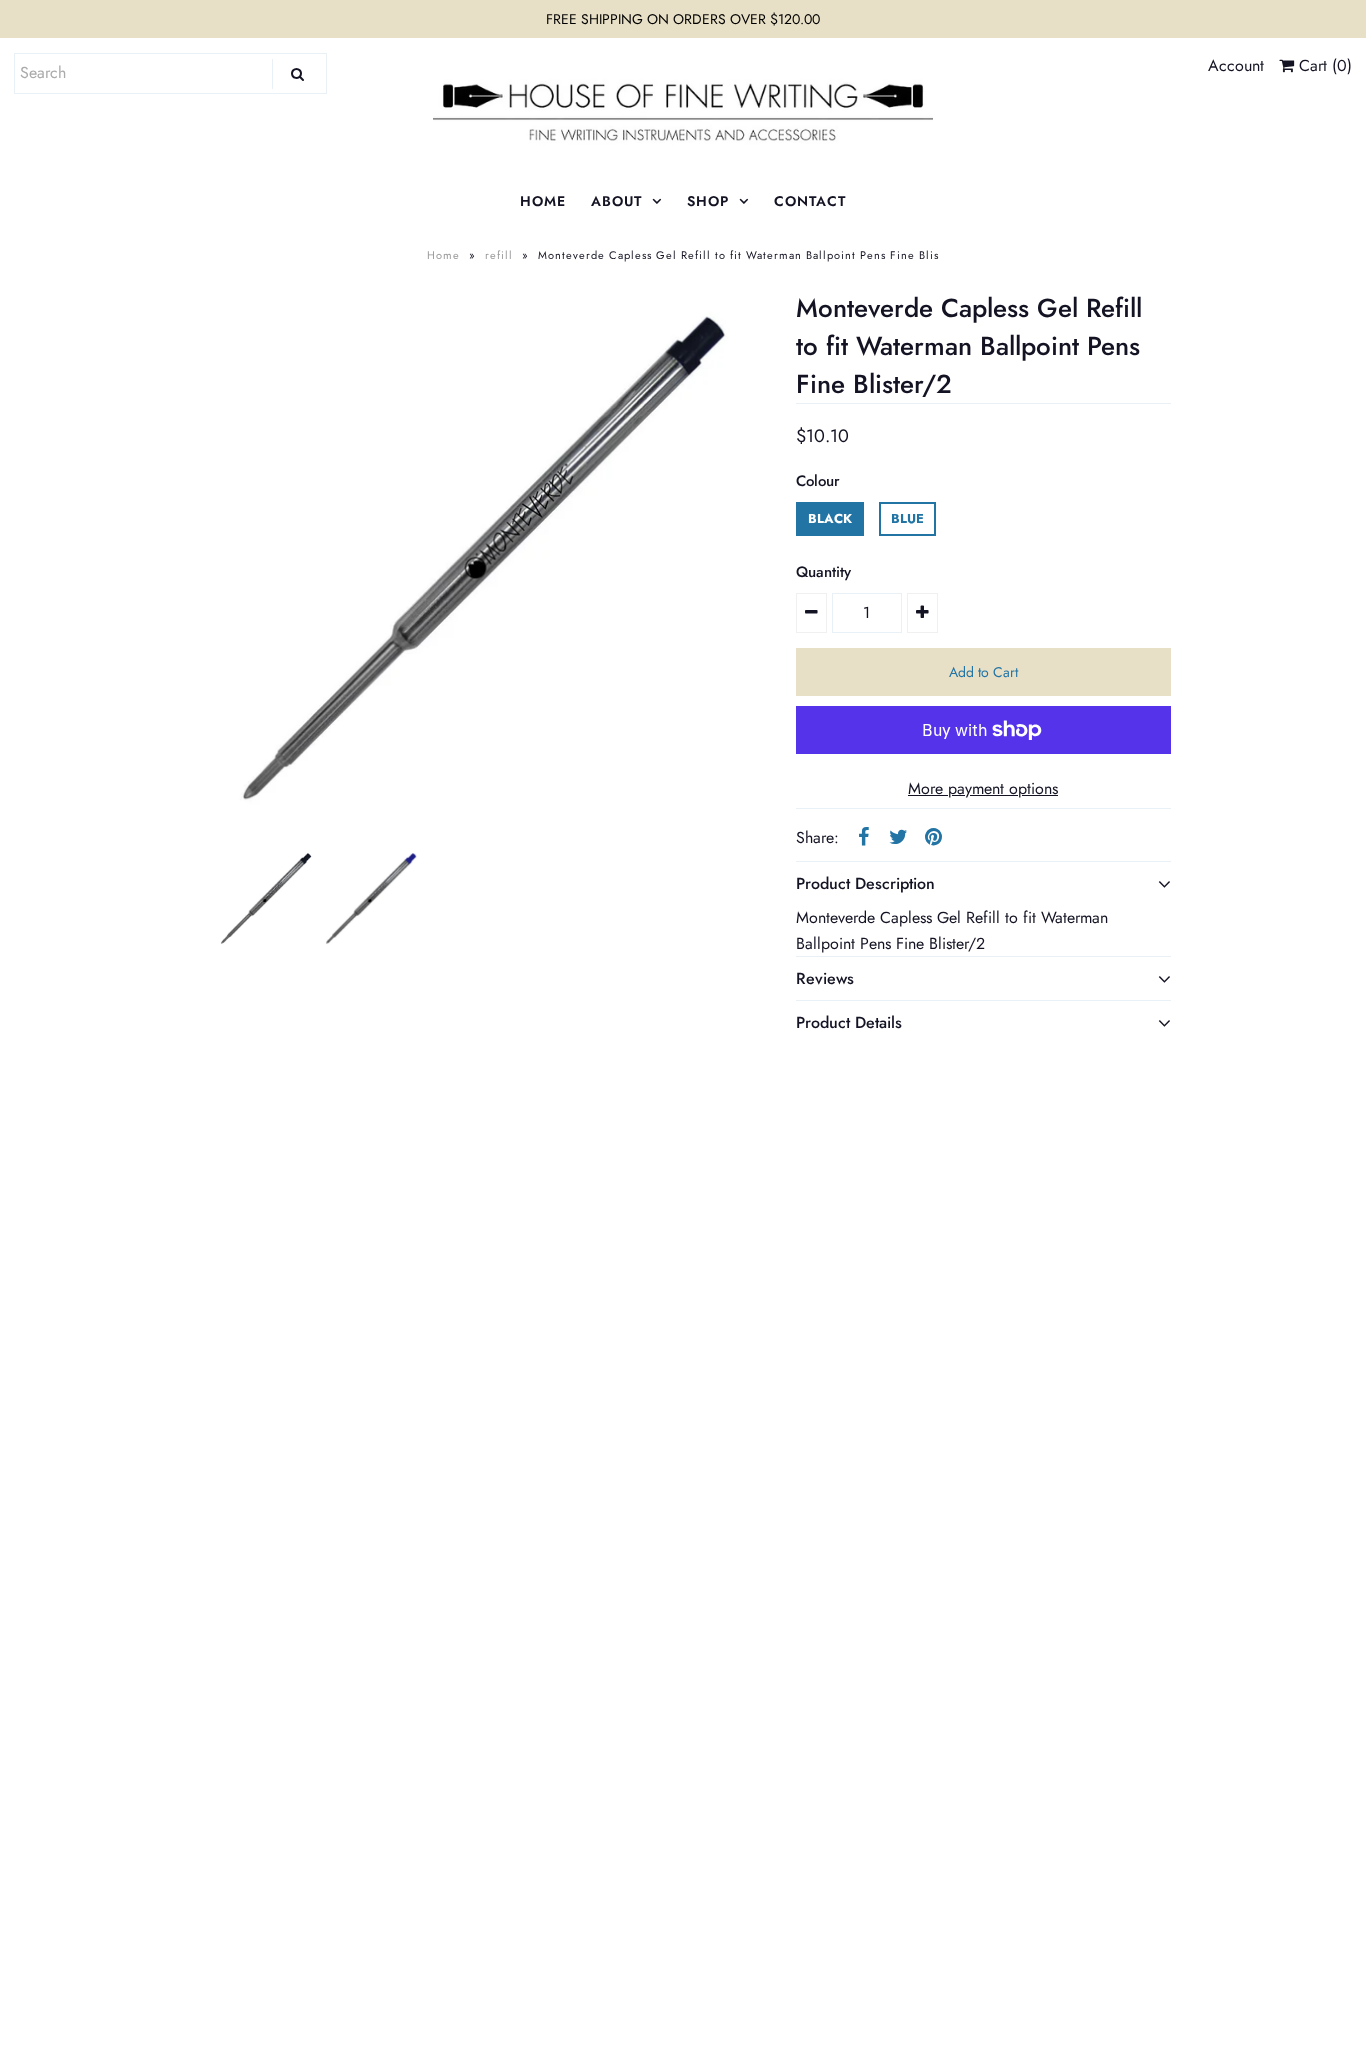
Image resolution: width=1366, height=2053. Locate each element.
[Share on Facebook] (864, 836)
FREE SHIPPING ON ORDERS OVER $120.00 (683, 19)
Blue (907, 518)
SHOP (708, 201)
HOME (543, 201)
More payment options (983, 788)
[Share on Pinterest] (934, 836)
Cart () (1323, 65)
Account (1236, 65)
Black (830, 518)
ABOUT (616, 201)
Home (443, 255)
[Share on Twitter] (899, 836)
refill (499, 255)
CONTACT (810, 201)
